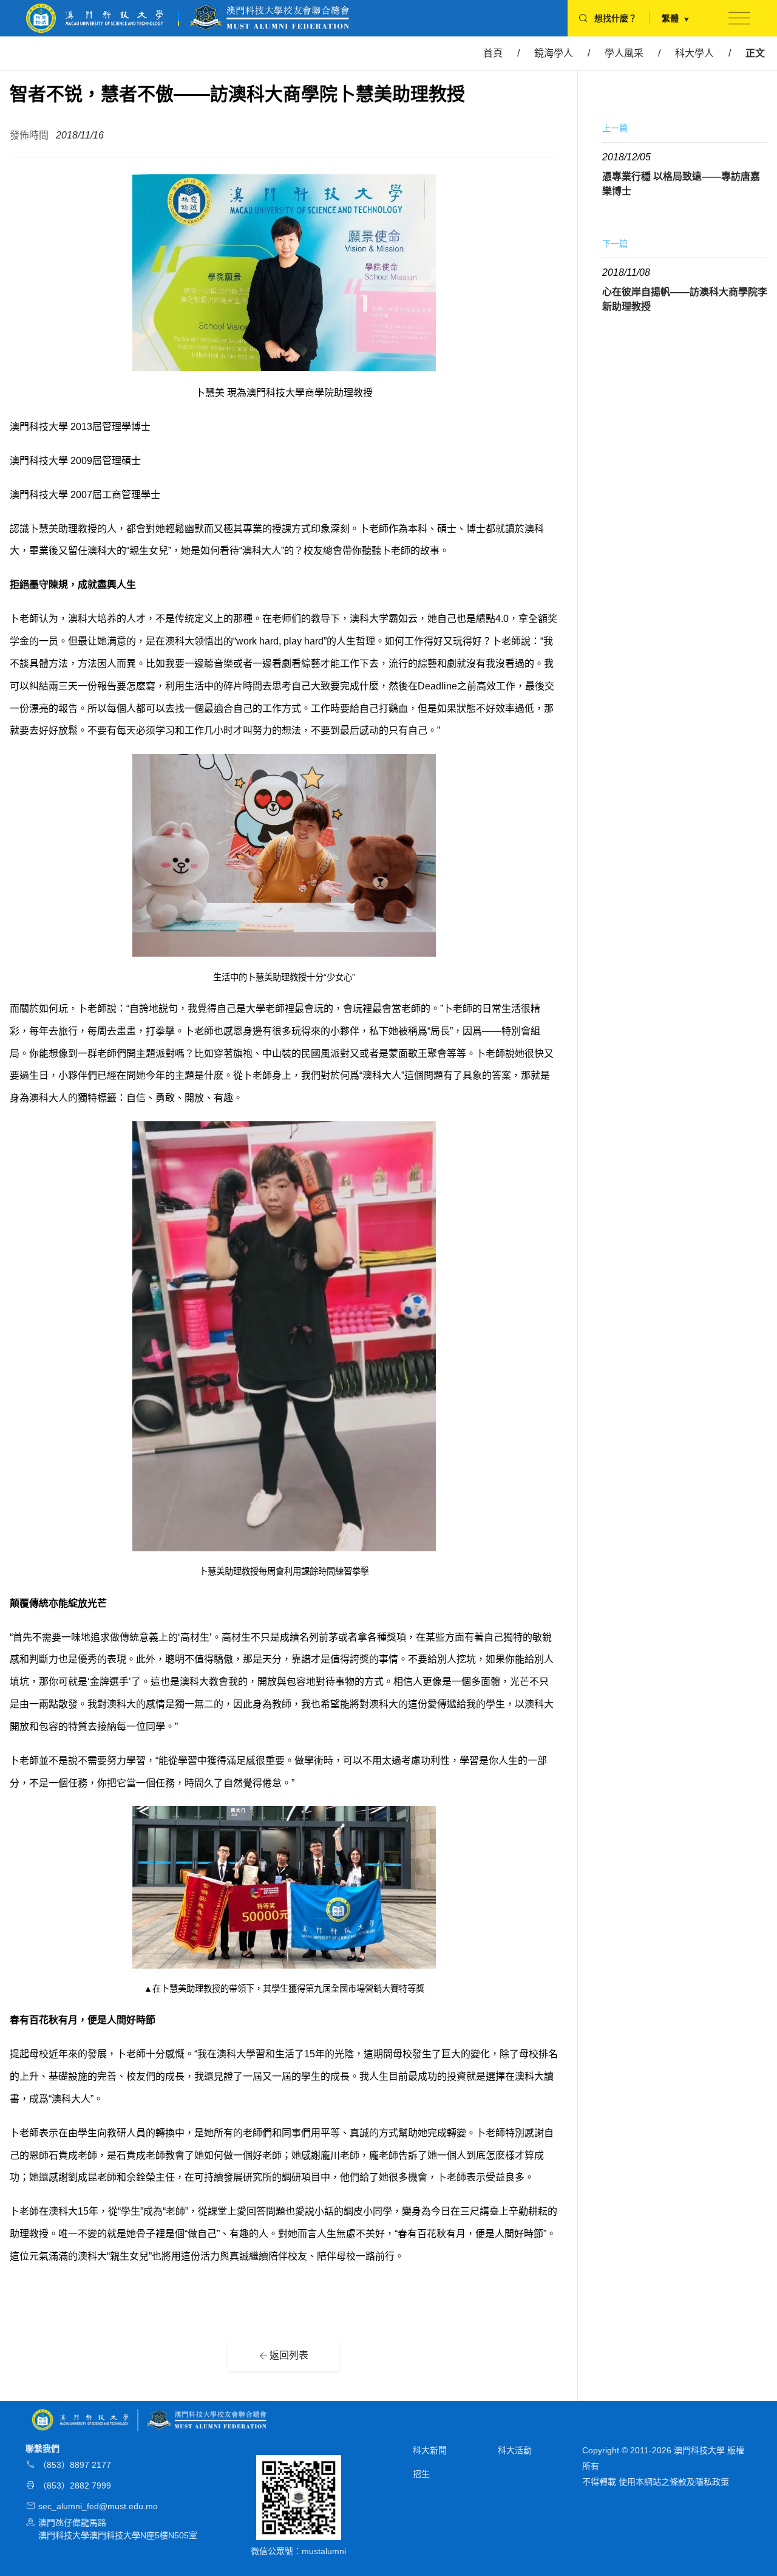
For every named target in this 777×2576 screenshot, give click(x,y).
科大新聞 (430, 2450)
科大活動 (515, 2450)
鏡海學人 (554, 53)
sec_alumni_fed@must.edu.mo (98, 2506)
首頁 (493, 53)
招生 (421, 2474)
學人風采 (624, 53)
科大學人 (694, 53)
